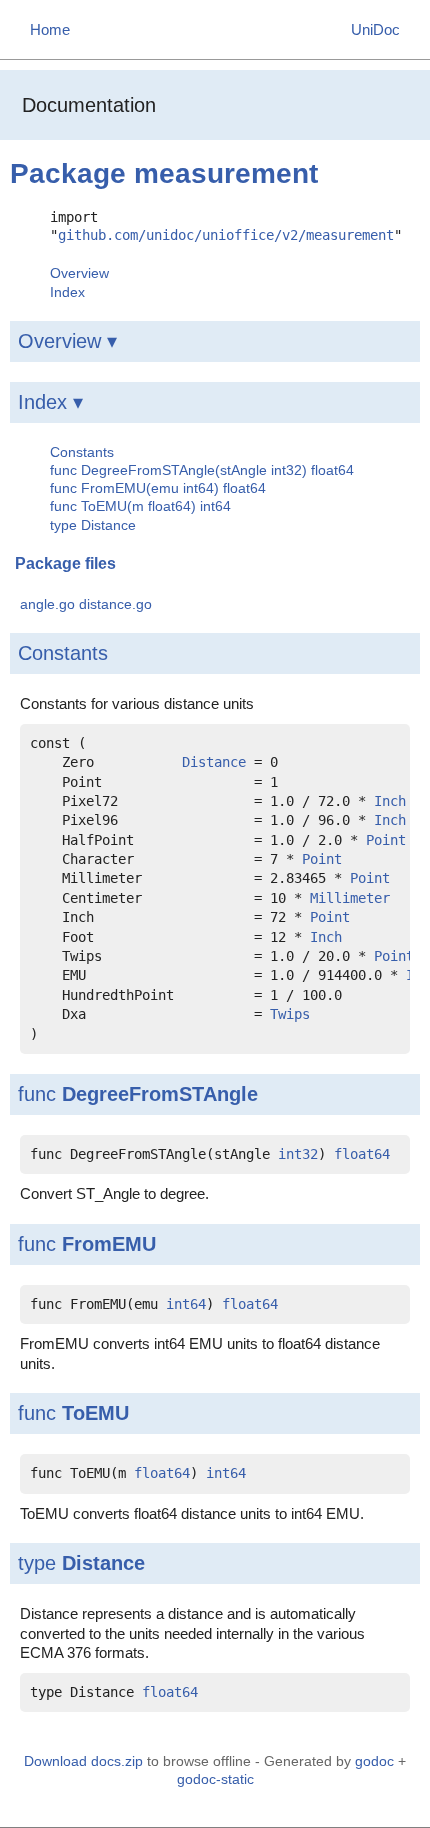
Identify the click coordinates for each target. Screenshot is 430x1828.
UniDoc (375, 29)
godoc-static (215, 1779)
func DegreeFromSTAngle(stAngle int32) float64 (202, 470)
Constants (82, 452)
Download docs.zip (83, 1761)
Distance (214, 762)
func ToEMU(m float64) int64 (140, 506)
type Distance (93, 525)
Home (50, 29)
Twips (290, 1014)
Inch (390, 801)
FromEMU (109, 1244)
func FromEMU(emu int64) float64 (158, 488)
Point (386, 840)
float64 (362, 1154)
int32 (298, 1154)
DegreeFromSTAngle (160, 1094)
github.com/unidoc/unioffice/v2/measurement (226, 235)
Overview (79, 273)
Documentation (89, 105)
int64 (186, 1304)
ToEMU (95, 1413)
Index (67, 292)
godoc (374, 1761)
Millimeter (350, 898)
